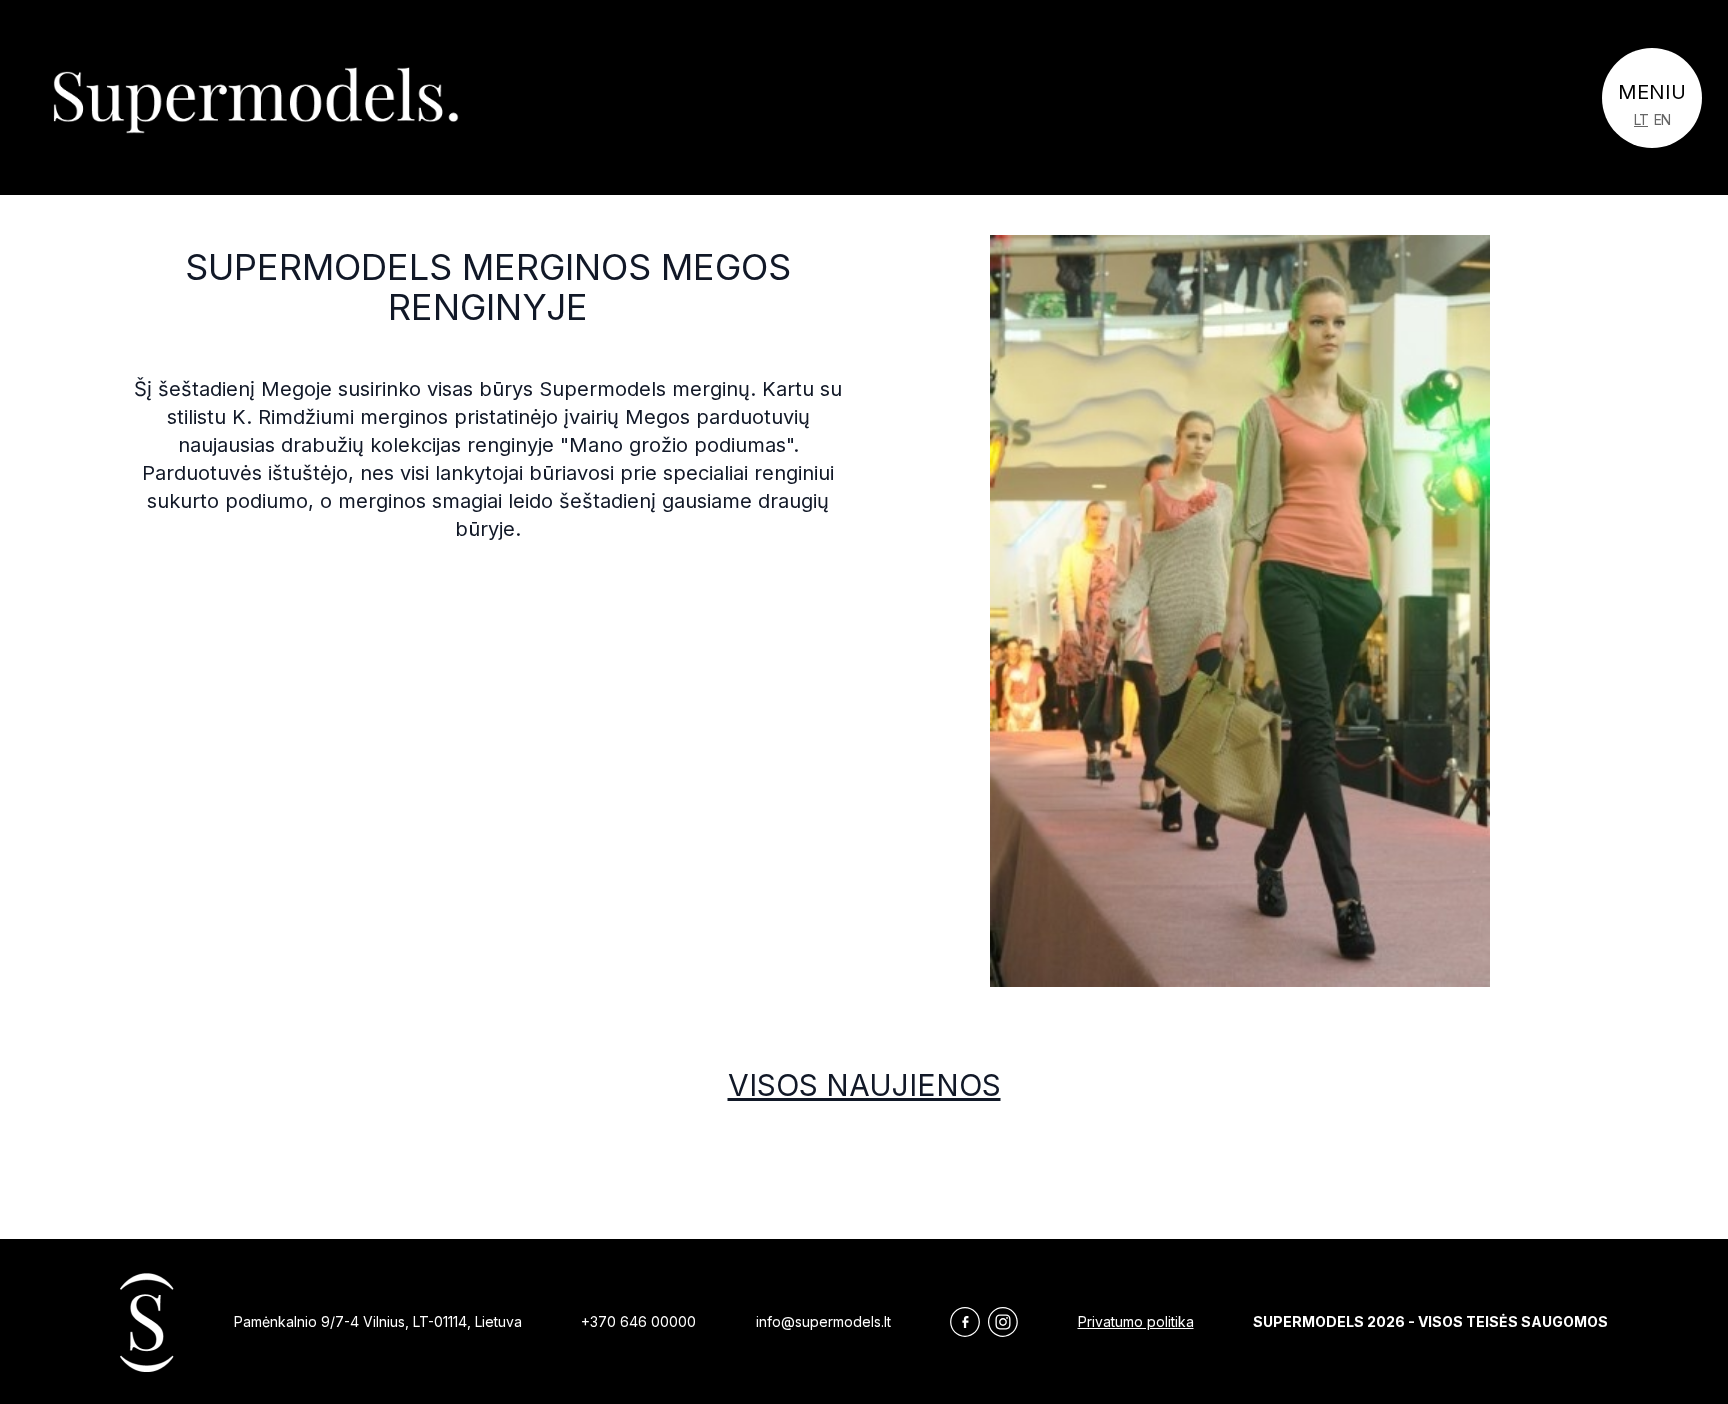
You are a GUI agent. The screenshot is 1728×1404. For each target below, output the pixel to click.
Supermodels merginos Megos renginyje (488, 287)
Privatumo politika (1136, 1321)
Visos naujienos (864, 1085)
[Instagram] (1003, 1322)
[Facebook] (965, 1322)
